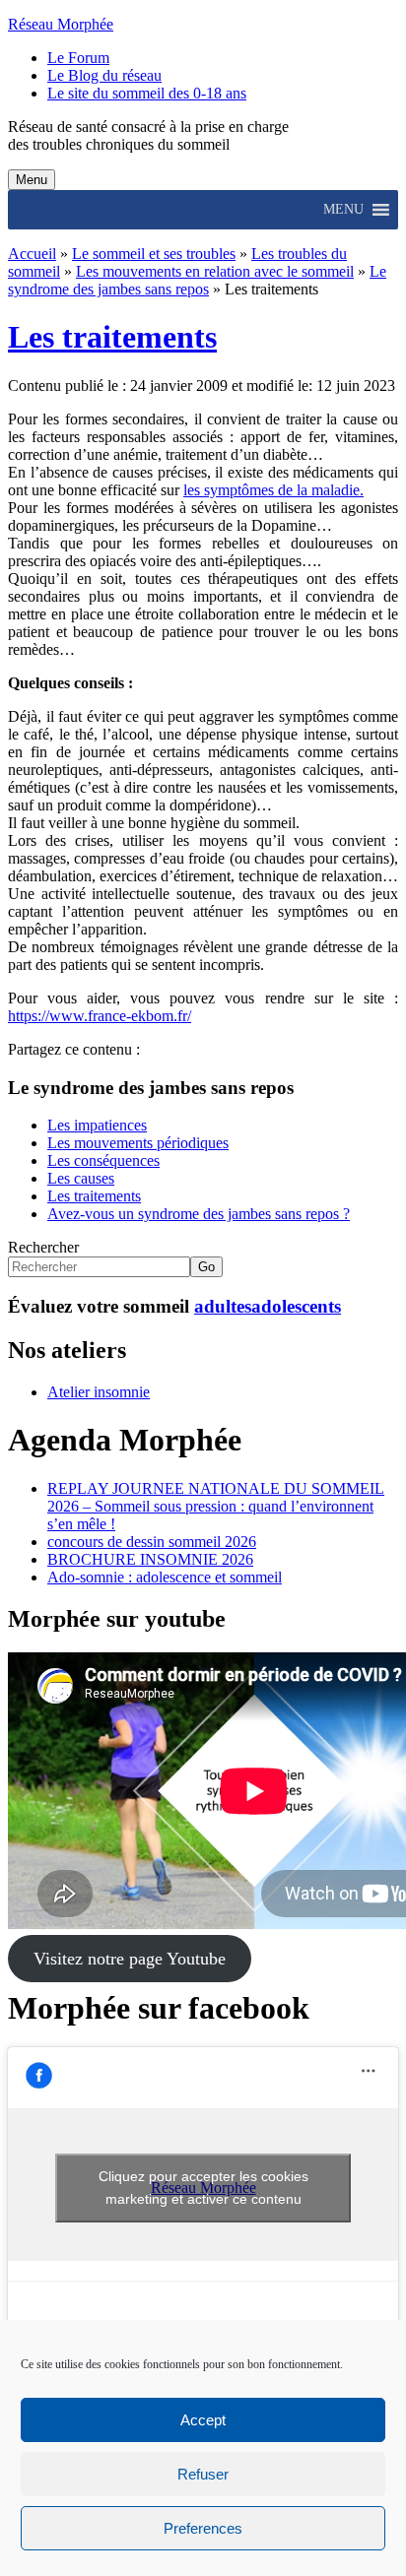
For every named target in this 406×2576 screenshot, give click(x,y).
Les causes (81, 1178)
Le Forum (78, 58)
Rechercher (43, 1247)
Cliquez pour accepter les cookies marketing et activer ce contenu (203, 2188)
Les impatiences (97, 1125)
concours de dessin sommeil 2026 (152, 1542)
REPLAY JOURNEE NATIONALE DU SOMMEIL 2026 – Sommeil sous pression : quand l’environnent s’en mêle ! (216, 1506)
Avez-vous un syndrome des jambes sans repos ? (199, 1214)
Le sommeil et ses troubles (154, 254)
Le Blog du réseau (104, 75)
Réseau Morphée (61, 24)
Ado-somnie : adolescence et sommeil (165, 1577)
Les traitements (112, 337)
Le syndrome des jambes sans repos (197, 280)
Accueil (32, 254)
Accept (203, 2420)
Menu (32, 180)
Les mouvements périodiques (138, 1143)
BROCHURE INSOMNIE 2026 (150, 1559)
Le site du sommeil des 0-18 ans (147, 93)
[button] (343, 210)
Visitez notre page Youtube (130, 1959)
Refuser (203, 2474)
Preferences (203, 2528)
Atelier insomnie (99, 1392)
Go (206, 1267)
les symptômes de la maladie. (273, 490)
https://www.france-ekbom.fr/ (100, 1016)
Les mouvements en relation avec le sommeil (215, 271)
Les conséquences (103, 1160)
